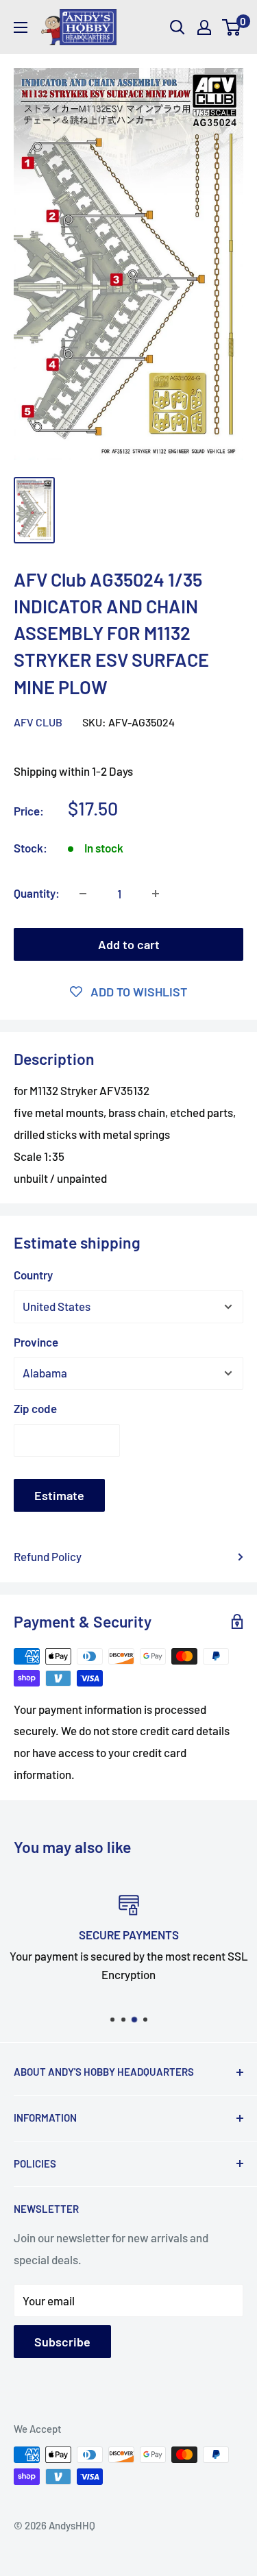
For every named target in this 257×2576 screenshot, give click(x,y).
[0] (232, 27)
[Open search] (178, 27)
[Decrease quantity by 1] (83, 894)
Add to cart (129, 944)
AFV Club (38, 722)
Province (36, 1342)
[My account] (204, 27)
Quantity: (37, 893)
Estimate (59, 1495)
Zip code (35, 1408)
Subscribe (62, 2342)
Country (33, 1275)
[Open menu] (21, 27)
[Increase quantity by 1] (156, 894)
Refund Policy (48, 1556)
